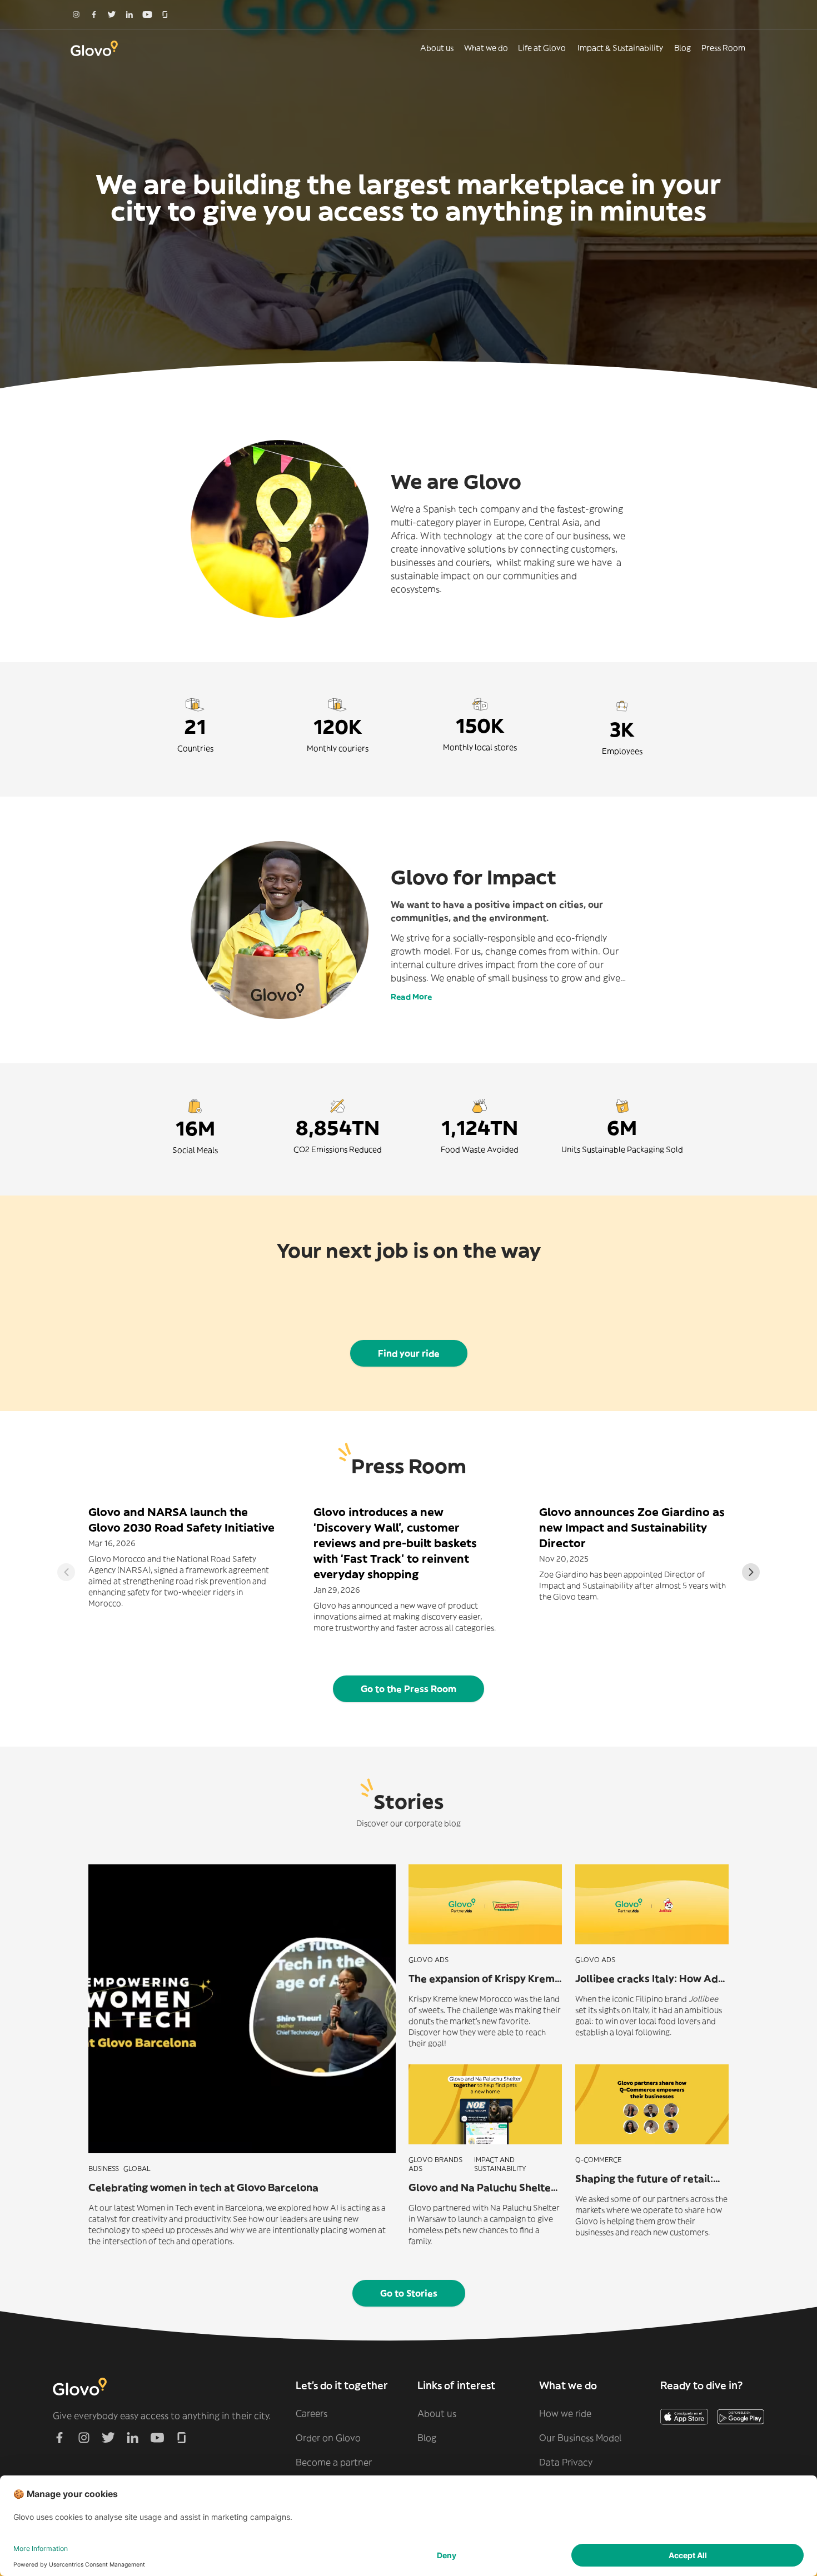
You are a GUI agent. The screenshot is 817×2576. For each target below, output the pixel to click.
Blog (683, 48)
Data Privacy (566, 2462)
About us (437, 48)
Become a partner (334, 2462)
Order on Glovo (328, 2438)
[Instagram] (76, 14)
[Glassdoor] (165, 14)
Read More (411, 997)
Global (137, 2169)
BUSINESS (104, 2169)
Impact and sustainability (500, 2164)
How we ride (565, 2413)
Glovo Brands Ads (435, 2164)
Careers (312, 2413)
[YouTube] (147, 14)
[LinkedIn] (129, 14)
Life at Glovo (542, 48)
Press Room (723, 48)
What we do (486, 48)
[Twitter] (112, 14)
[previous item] (66, 1572)
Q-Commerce (598, 2160)
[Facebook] (94, 14)
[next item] (751, 1572)
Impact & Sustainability (620, 48)
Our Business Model (580, 2438)
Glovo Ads (429, 1960)
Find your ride (409, 1353)
